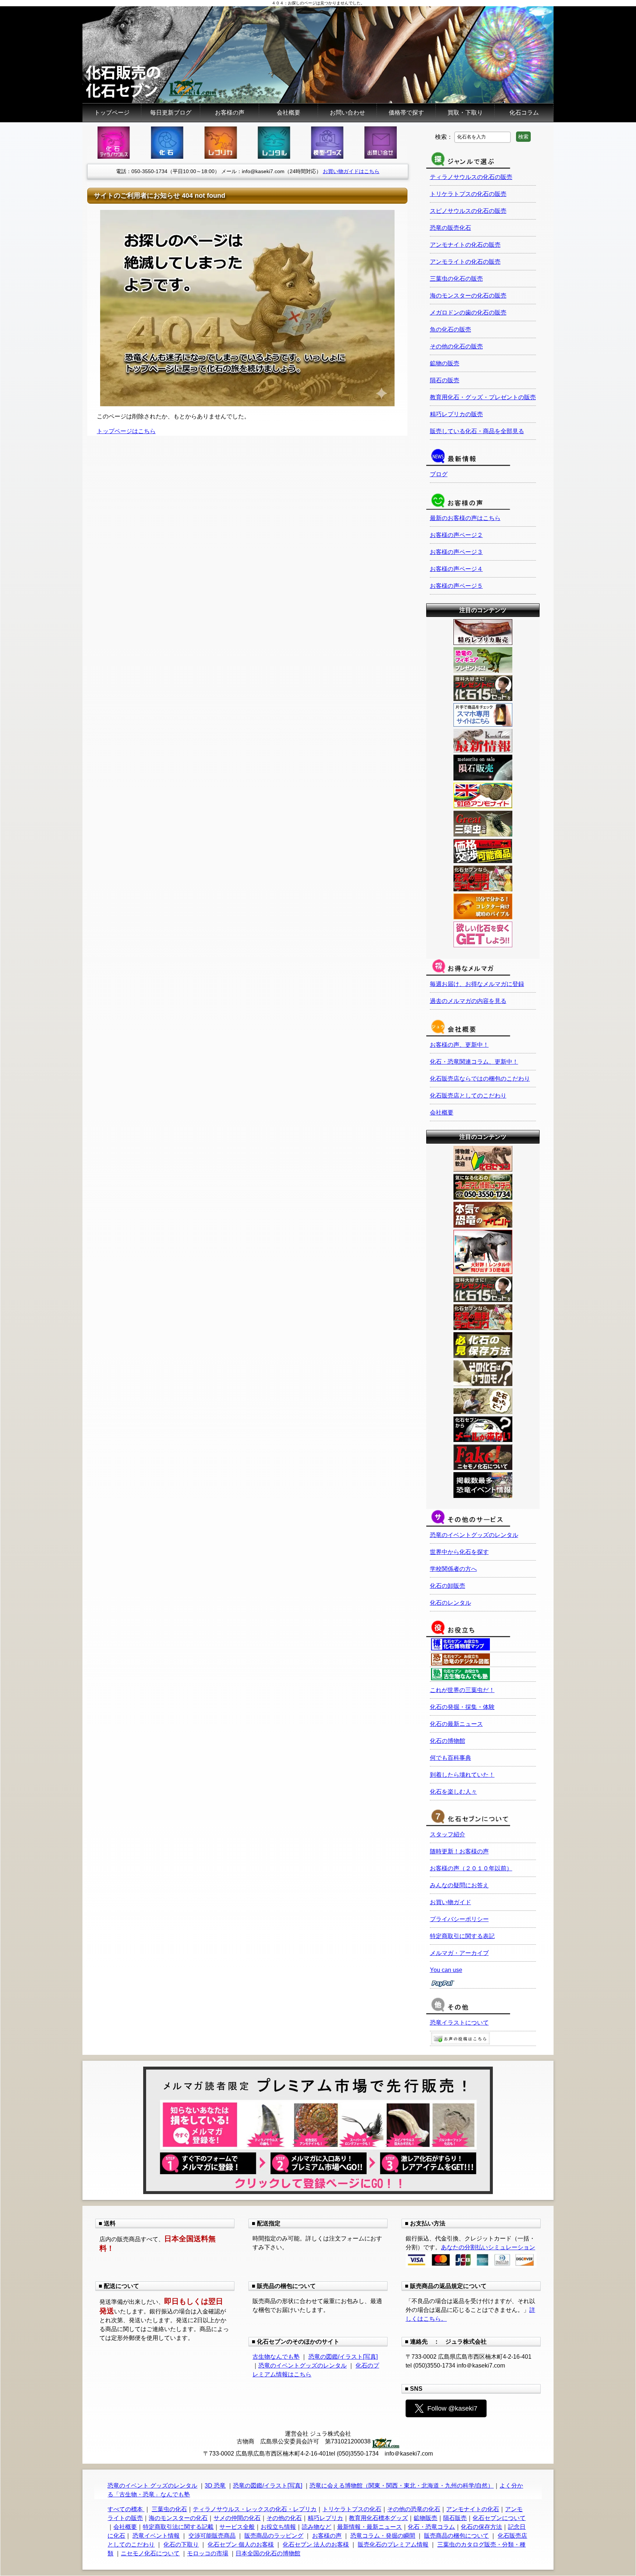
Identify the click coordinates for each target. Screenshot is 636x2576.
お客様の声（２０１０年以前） (471, 1868)
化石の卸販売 (448, 1586)
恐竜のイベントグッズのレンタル (474, 1535)
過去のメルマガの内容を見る (468, 1001)
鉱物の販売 (445, 363)
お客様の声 (230, 113)
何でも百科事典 (451, 1758)
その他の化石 (284, 2518)
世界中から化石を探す (459, 1552)
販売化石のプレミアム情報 (393, 2545)
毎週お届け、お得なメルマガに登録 (477, 984)
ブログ (439, 474)
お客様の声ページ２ (456, 535)
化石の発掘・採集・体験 (462, 1707)
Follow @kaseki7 (452, 2408)
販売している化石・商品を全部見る (477, 431)
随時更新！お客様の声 (459, 1851)
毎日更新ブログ (171, 113)
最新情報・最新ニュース (370, 2527)
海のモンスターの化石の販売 (468, 296)
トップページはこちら (126, 431)
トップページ (112, 113)
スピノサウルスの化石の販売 (468, 211)
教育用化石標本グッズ (378, 2518)
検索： (444, 136)
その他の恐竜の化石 (414, 2509)
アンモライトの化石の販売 (465, 262)
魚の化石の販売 (451, 329)
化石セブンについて (499, 2518)
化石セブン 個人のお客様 (241, 2545)
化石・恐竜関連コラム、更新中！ (474, 1062)
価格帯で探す (406, 113)
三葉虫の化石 (169, 2509)
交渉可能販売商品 (212, 2536)
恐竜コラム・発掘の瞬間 (383, 2536)
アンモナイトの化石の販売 (465, 245)
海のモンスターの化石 (178, 2518)
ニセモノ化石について (150, 2553)
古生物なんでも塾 (276, 2357)
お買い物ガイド (451, 1902)
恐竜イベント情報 (156, 2536)
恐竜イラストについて (459, 2023)
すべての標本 (126, 2509)
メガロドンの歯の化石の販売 (468, 313)
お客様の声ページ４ (456, 569)
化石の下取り (181, 2545)
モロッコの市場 (208, 2553)
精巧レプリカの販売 (456, 414)
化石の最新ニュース (456, 1724)
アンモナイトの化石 (473, 2509)
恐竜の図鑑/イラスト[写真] (343, 2357)
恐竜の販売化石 (451, 228)
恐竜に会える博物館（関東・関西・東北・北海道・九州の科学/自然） (402, 2486)
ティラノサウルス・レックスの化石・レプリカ (255, 2509)
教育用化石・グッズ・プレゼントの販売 (483, 397)
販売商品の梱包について (456, 2536)
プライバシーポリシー (459, 1919)
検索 (523, 137)
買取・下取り (465, 113)
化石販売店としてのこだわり (468, 1096)
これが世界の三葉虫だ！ (462, 1690)
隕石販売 (455, 2518)
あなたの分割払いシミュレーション (488, 2247)
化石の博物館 (448, 1741)
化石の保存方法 (481, 2527)
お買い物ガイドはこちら (351, 171)
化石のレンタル (451, 1603)
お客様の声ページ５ (456, 586)
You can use (446, 1970)
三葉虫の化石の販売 (456, 279)
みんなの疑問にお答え (459, 1885)
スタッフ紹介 (448, 1834)
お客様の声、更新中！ (459, 1045)
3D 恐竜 (215, 2486)
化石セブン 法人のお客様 (316, 2545)
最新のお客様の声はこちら (465, 518)
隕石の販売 (445, 380)
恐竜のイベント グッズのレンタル (152, 2486)
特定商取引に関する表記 (462, 1936)
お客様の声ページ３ (456, 552)
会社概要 (289, 113)
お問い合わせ (347, 113)
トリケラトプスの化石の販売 (468, 194)
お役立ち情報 (278, 2527)
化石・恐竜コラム (431, 2527)
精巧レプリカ (325, 2518)
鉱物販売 (425, 2518)
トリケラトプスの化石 (352, 2509)
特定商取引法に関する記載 (178, 2527)
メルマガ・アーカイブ (459, 1953)
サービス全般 (237, 2527)
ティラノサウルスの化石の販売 (471, 177)
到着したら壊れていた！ (462, 1775)
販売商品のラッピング (274, 2536)
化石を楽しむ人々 (453, 1792)
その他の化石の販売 (456, 346)
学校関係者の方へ (453, 1569)
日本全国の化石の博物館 (268, 2553)
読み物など (317, 2527)
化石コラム (524, 113)
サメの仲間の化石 (237, 2518)
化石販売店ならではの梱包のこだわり (480, 1079)
